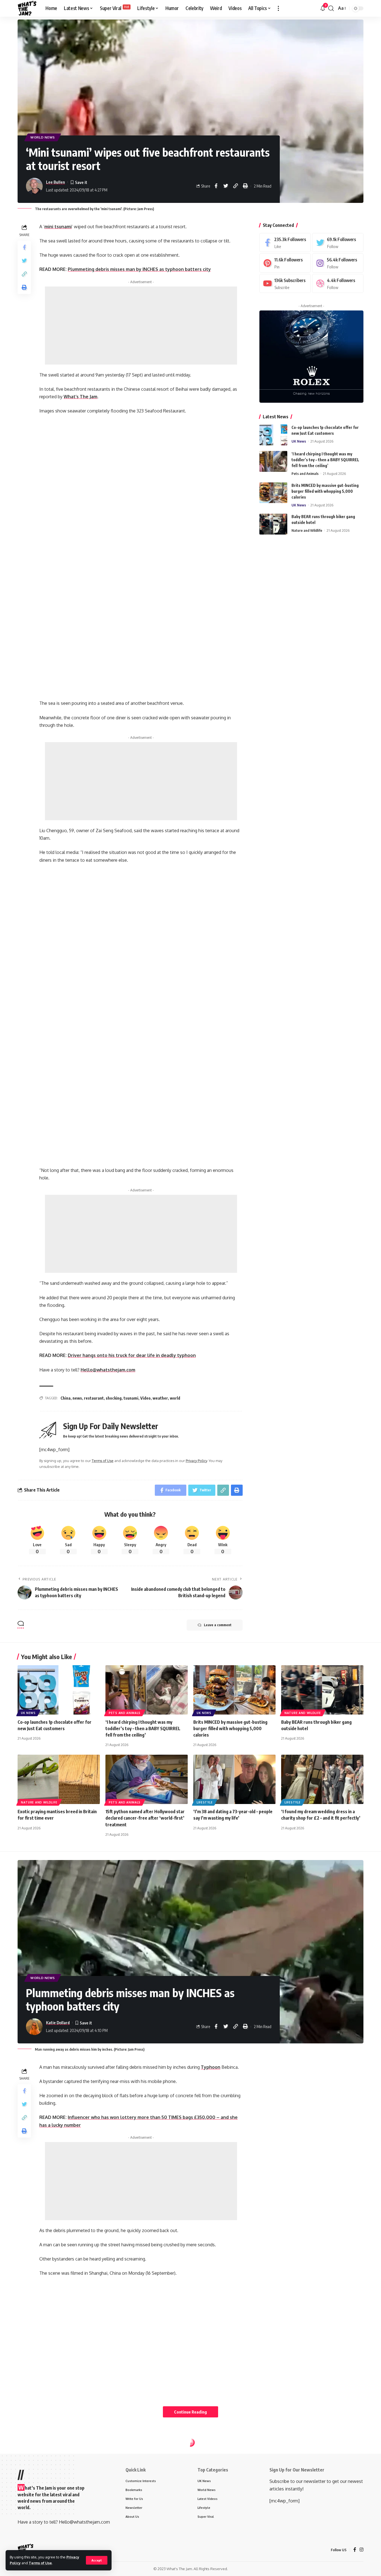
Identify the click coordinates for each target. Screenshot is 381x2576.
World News (43, 137)
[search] (331, 8)
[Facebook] (285, 243)
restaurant (94, 1398)
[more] (278, 8)
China (66, 1398)
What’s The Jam (80, 397)
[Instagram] (338, 263)
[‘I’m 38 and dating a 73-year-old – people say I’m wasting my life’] (234, 1779)
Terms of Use (40, 2563)
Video (145, 1398)
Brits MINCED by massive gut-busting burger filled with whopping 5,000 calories (325, 491)
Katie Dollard (58, 2023)
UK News (299, 441)
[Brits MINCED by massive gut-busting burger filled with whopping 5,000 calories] (273, 493)
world (175, 1398)
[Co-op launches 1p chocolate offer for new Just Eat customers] (273, 435)
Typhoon (211, 2067)
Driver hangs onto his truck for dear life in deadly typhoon (132, 1355)
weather (160, 1398)
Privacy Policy (196, 1461)
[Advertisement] (141, 326)
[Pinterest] (285, 263)
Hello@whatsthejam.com (108, 1370)
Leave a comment (218, 1625)
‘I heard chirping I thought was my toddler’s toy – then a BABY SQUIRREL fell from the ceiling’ (325, 460)
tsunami (131, 1398)
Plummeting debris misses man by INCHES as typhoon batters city (139, 269)
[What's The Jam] (27, 8)
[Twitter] (338, 243)
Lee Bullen (56, 182)
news (77, 1398)
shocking (114, 1398)
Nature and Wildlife (307, 530)
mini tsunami (58, 227)
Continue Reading (191, 2412)
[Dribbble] (338, 284)
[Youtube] (285, 284)
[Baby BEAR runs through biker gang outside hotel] (273, 524)
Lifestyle (205, 1802)
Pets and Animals (305, 474)
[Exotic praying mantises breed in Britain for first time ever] (59, 1779)
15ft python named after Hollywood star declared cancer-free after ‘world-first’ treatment (145, 1818)
